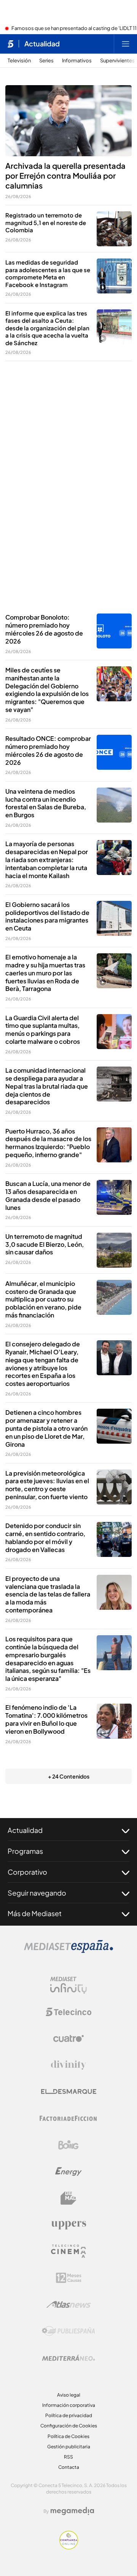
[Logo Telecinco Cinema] (68, 2251)
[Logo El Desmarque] (69, 2092)
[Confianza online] (69, 2547)
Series (46, 61)
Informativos (77, 61)
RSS (68, 2457)
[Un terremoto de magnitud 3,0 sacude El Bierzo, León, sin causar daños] (114, 1250)
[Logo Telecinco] (68, 2012)
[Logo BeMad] (68, 2198)
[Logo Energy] (68, 2172)
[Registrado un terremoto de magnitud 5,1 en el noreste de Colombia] (114, 229)
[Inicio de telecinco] (10, 44)
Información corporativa (69, 2405)
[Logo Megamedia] (72, 2511)
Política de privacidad (69, 2415)
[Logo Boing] (68, 2145)
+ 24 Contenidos (69, 1776)
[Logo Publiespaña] (68, 2331)
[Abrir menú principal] (126, 44)
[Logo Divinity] (68, 2065)
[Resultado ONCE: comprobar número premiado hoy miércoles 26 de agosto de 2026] (114, 752)
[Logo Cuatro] (68, 2039)
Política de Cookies (68, 2436)
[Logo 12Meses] (69, 2278)
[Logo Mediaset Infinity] (68, 1985)
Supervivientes (117, 61)
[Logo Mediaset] (68, 1951)
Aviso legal (69, 2395)
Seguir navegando (37, 1893)
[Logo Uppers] (68, 2225)
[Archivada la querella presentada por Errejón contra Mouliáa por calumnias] (68, 121)
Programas (25, 1851)
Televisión (19, 61)
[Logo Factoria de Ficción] (68, 2118)
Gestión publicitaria (69, 2447)
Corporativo (27, 1872)
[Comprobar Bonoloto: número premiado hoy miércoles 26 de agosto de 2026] (114, 631)
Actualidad (42, 44)
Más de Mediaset (35, 1913)
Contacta (69, 2467)
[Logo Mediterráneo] (68, 2358)
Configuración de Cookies (69, 2426)
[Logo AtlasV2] (69, 2304)
